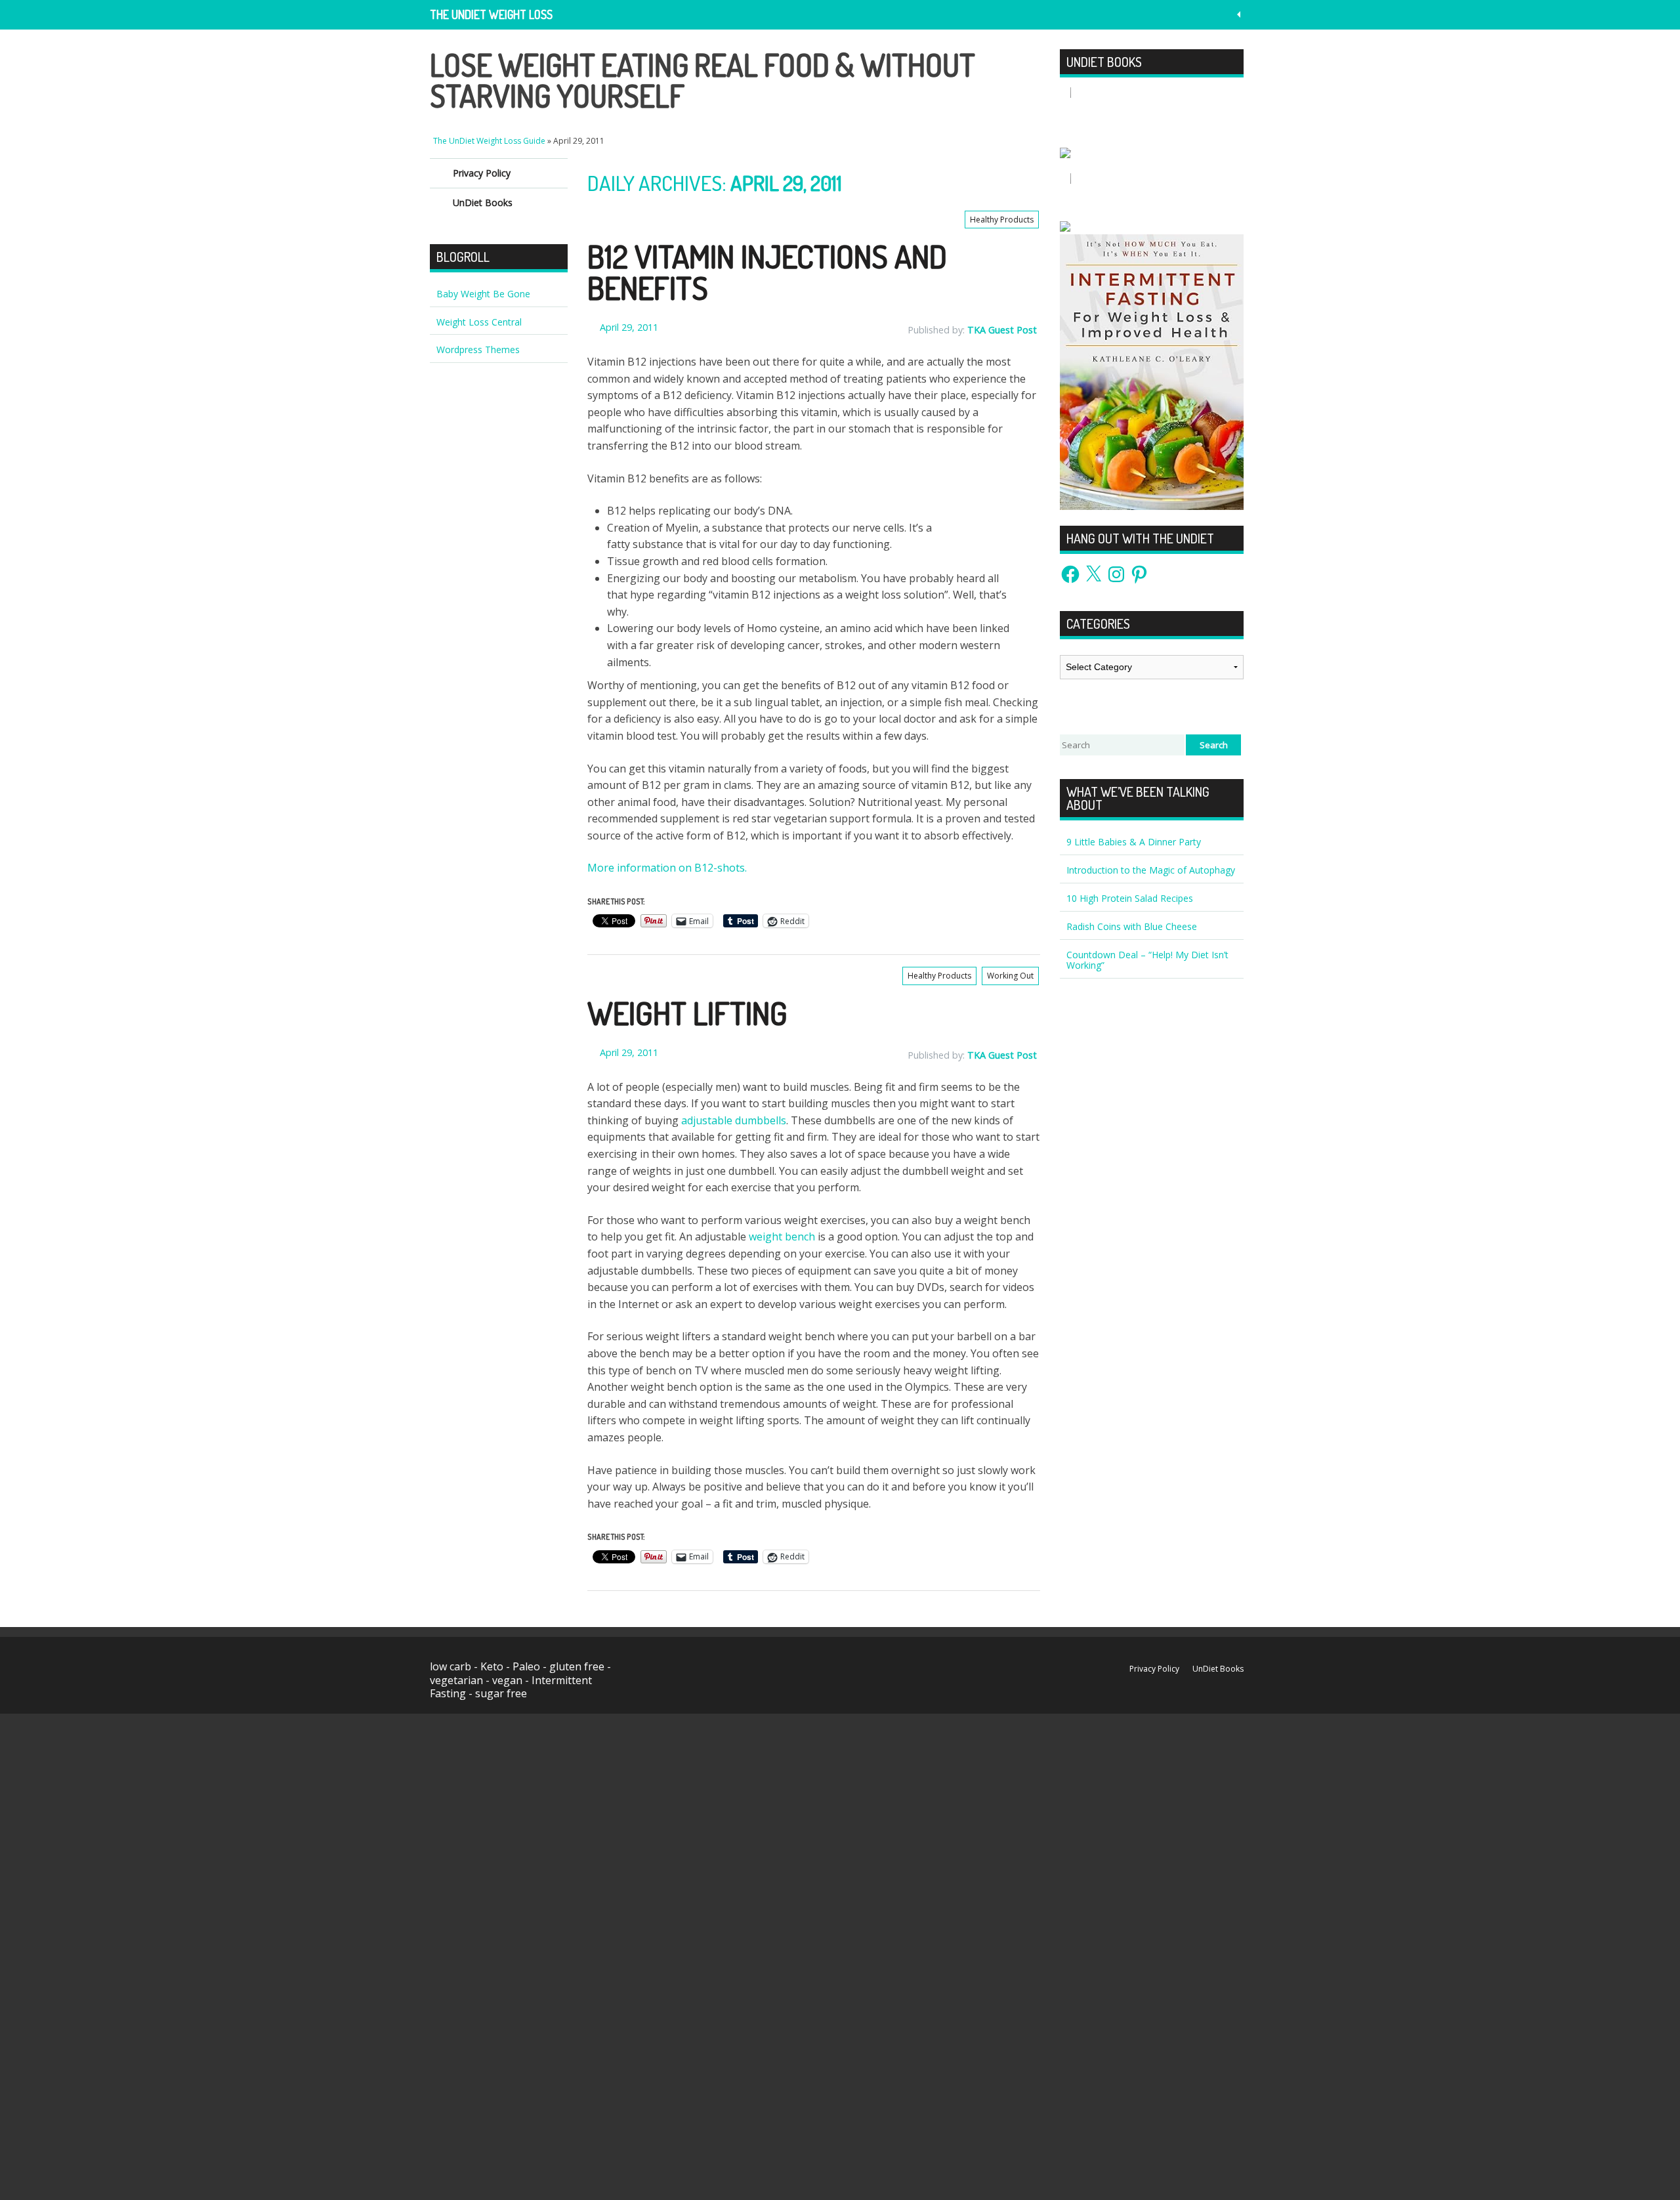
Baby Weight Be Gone (483, 294)
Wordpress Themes (478, 349)
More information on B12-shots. (667, 868)
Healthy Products (1002, 220)
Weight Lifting (687, 1013)
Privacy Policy (482, 173)
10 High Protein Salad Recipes (1130, 898)
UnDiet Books (483, 202)
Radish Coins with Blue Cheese (1132, 926)
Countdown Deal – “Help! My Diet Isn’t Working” (1147, 960)
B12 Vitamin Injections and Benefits (767, 272)
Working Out (1010, 976)
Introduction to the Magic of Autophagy (1151, 870)
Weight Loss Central (479, 322)
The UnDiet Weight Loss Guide (491, 18)
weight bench (782, 1237)
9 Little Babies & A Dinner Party (1134, 842)
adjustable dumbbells (734, 1120)
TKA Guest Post (1002, 330)
